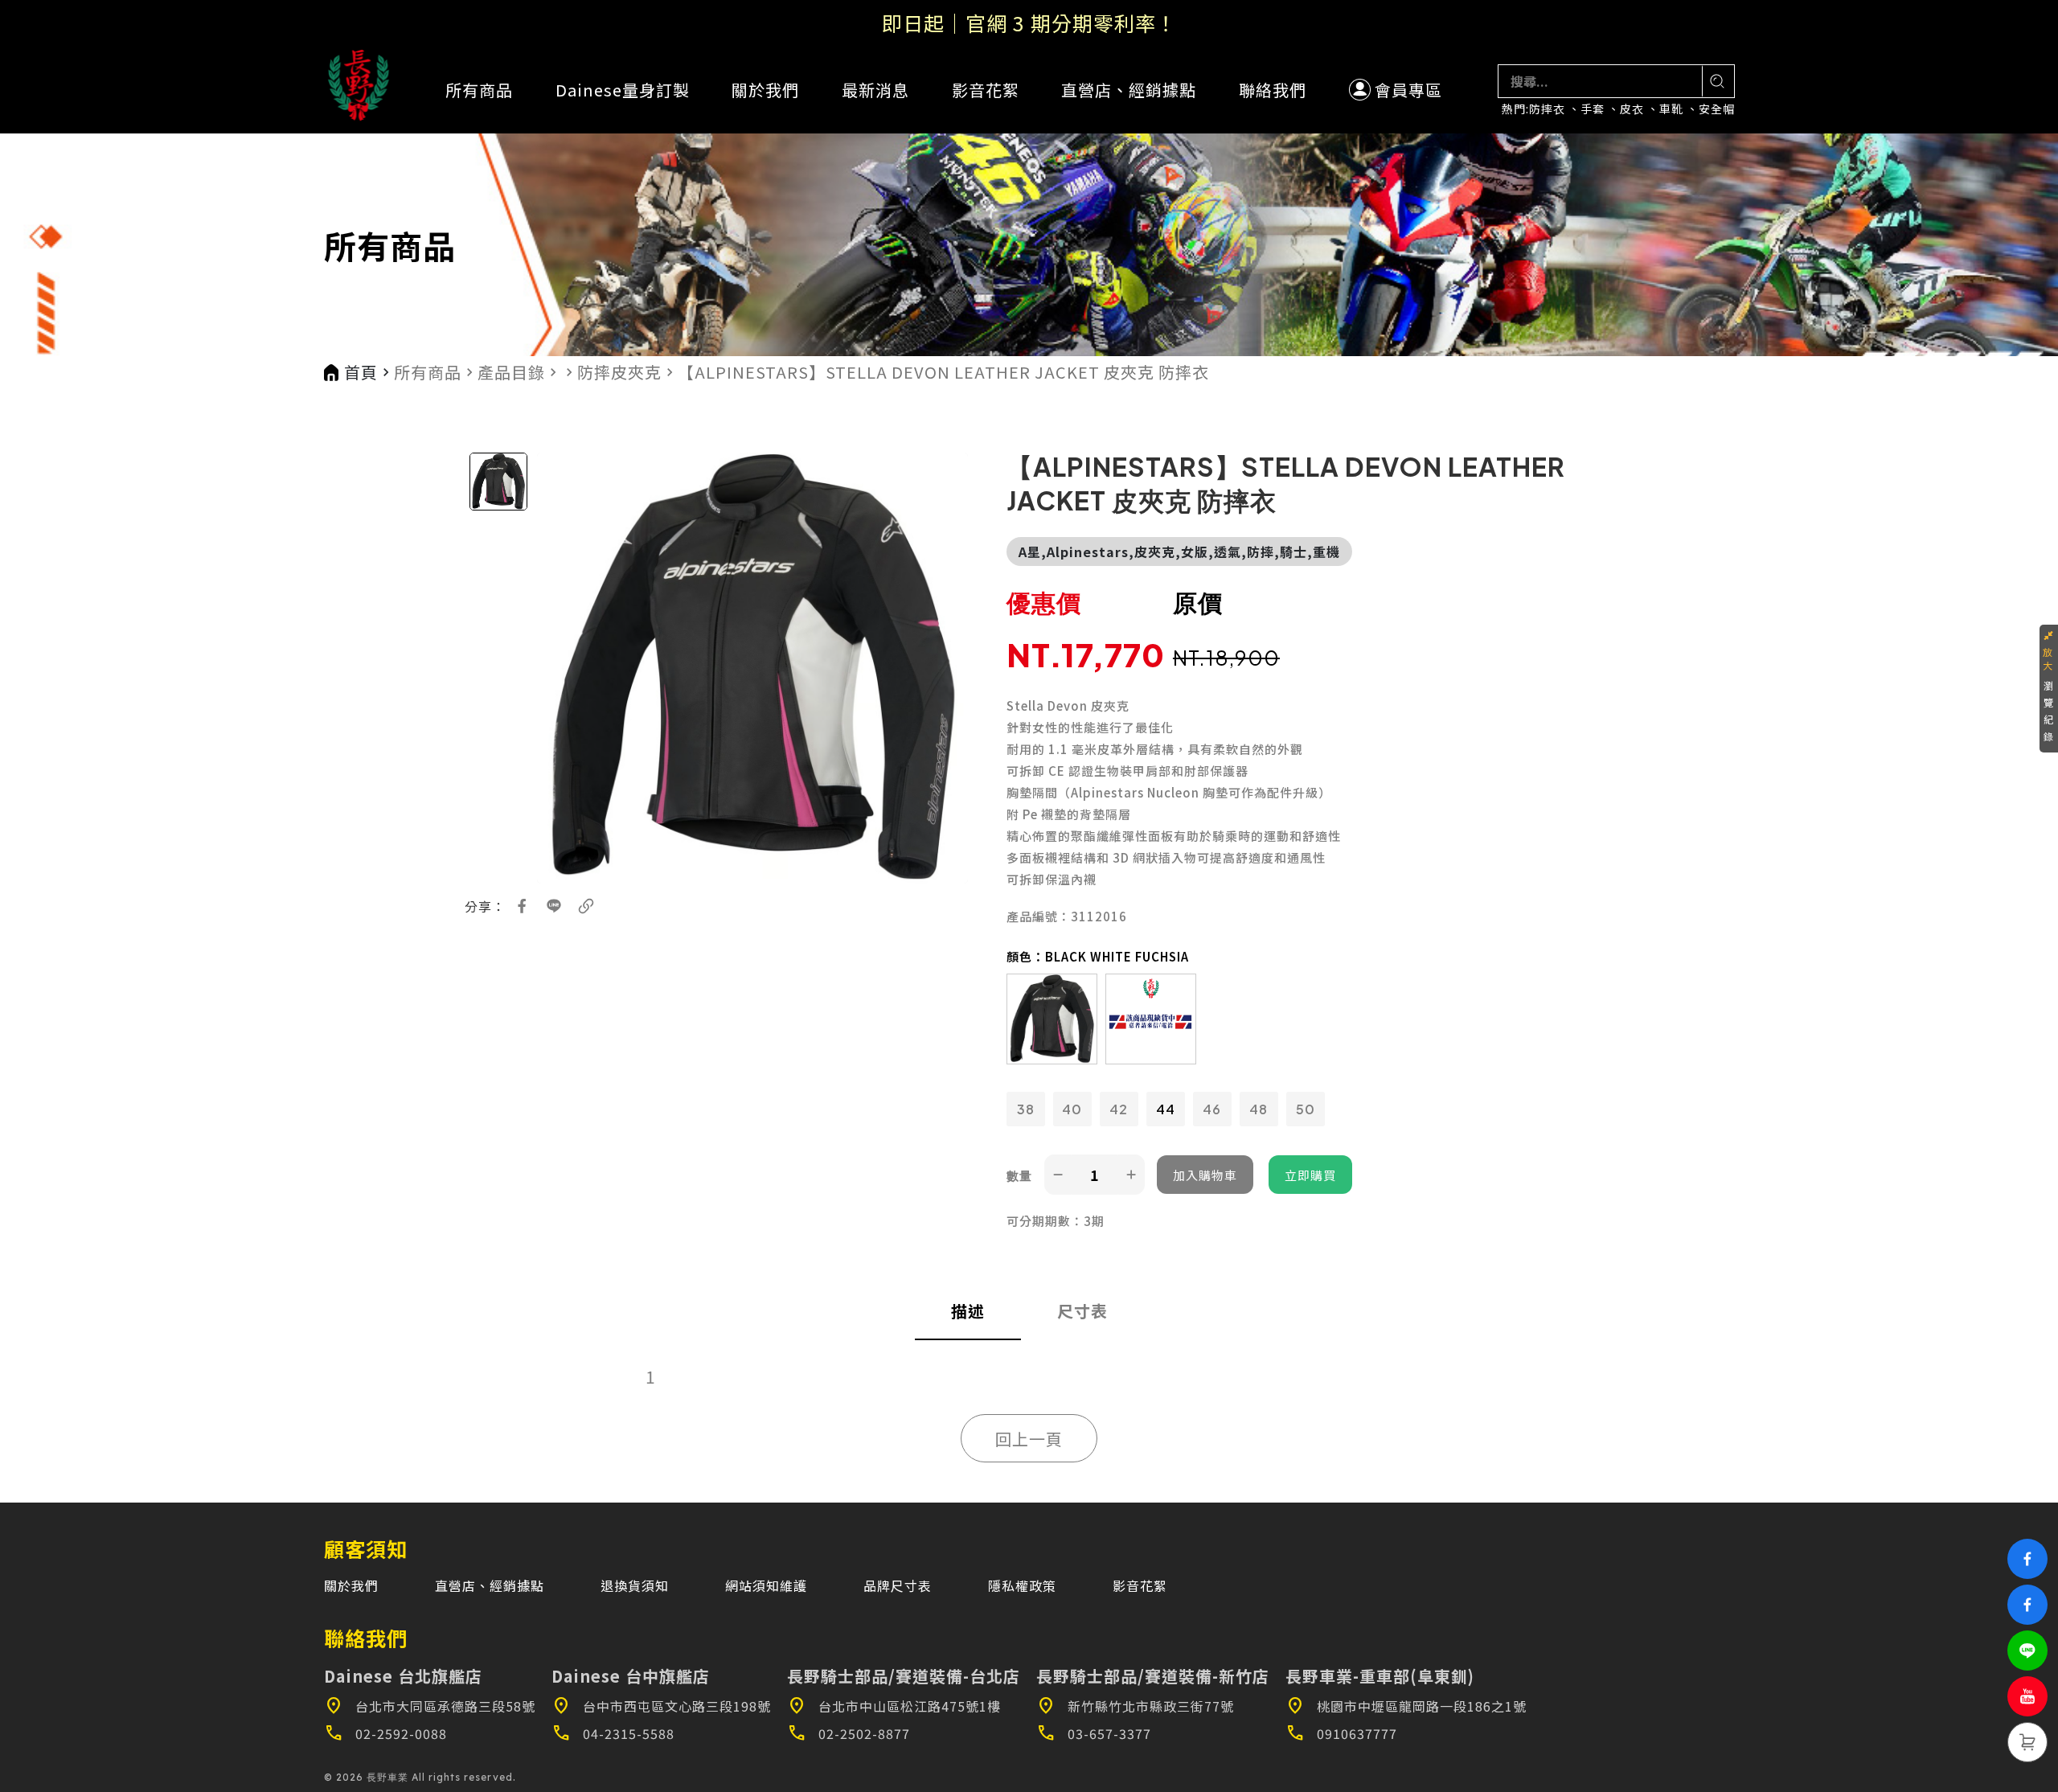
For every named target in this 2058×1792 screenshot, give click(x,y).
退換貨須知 (635, 1585)
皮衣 (1632, 109)
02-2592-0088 (385, 1733)
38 (1026, 1109)
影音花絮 (986, 90)
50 (1306, 1109)
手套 (1593, 109)
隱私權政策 (1022, 1585)
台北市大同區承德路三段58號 (430, 1706)
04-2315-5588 (613, 1733)
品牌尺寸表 (898, 1585)
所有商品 (479, 90)
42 (1119, 1109)
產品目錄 (511, 372)
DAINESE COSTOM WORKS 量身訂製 (1029, 23)
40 (1072, 1109)
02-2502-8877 (849, 1733)
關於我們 (765, 90)
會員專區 (1408, 90)
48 (1259, 1109)
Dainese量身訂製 (623, 90)
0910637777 (1341, 1733)
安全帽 (1717, 109)
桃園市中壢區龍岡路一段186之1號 (1406, 1706)
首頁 (361, 372)
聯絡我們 (1273, 90)
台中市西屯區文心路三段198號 (661, 1706)
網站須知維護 (766, 1585)
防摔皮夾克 (619, 372)
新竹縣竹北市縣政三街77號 (1135, 1706)
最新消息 (875, 90)
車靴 (1671, 109)
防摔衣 (1547, 109)
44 (1166, 1109)
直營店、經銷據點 (1129, 90)
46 (1212, 1109)
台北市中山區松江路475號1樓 (894, 1706)
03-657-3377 (1094, 1733)
